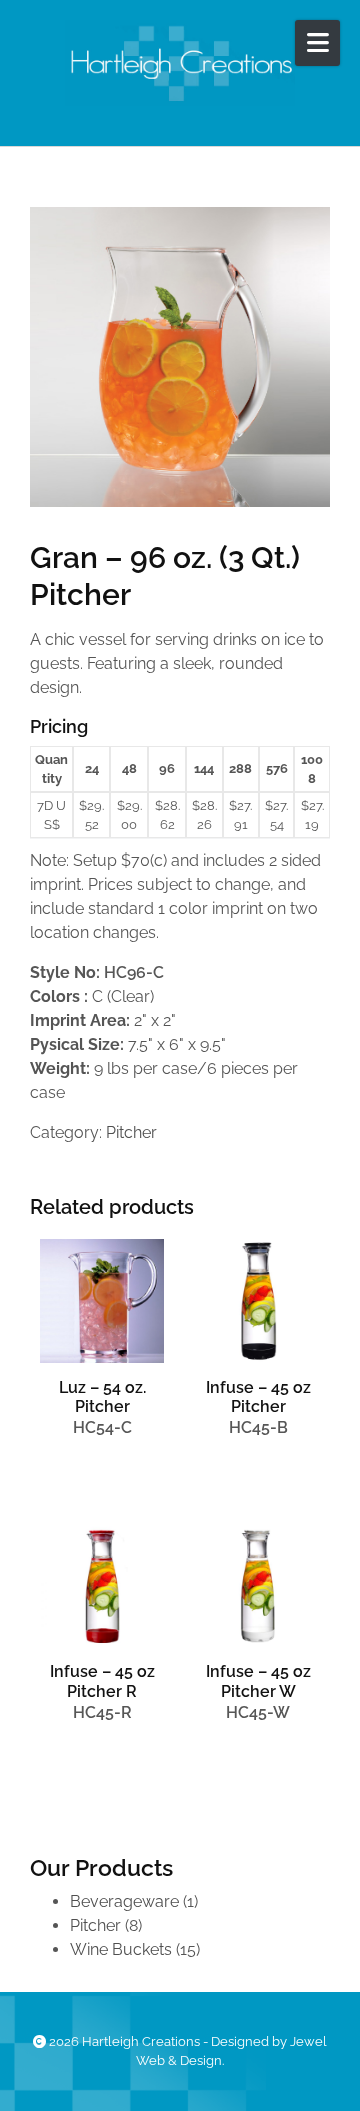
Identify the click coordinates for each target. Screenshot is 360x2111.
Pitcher (131, 1132)
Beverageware (124, 1901)
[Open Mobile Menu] (317, 43)
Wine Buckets (121, 1949)
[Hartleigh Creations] (180, 63)
